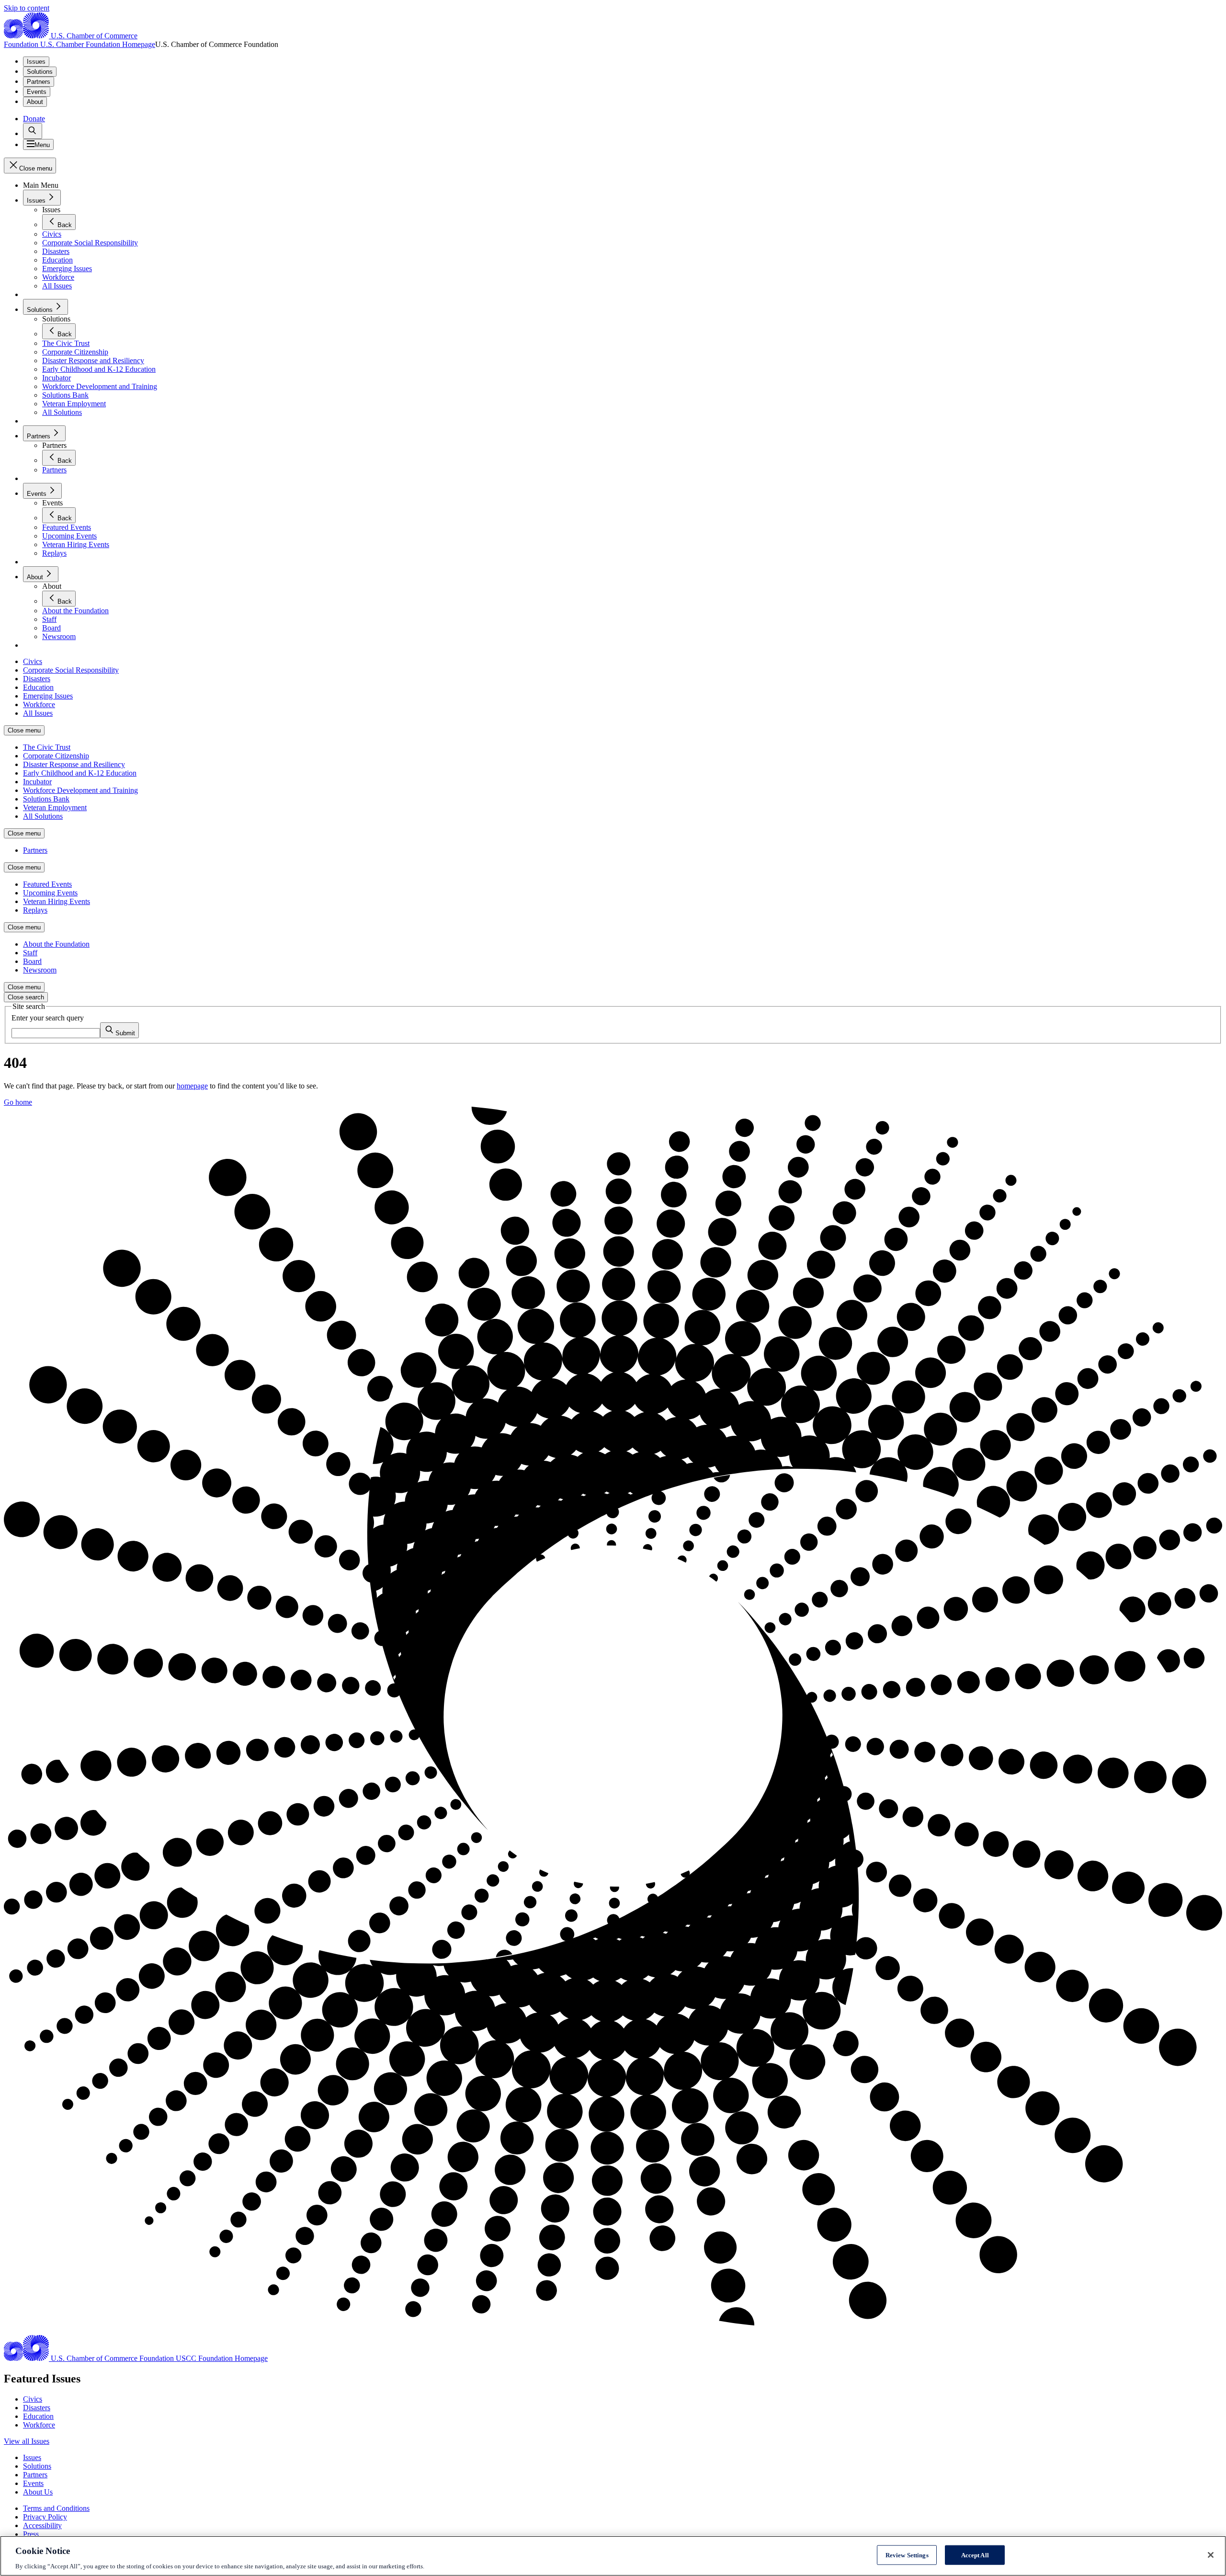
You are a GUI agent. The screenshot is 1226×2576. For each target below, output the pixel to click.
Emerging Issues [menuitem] (48, 696)
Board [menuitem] (32, 961)
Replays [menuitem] (35, 910)
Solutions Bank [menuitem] (46, 799)
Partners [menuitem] (35, 850)
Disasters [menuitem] (37, 679)
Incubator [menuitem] (37, 782)
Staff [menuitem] (30, 953)
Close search (26, 997)
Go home (18, 1102)
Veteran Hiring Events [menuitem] (57, 901)
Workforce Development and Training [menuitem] (80, 790)
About (35, 102)
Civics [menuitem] (33, 661)
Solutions (40, 72)
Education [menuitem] (38, 687)
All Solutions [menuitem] (43, 816)
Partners (39, 82)
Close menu (24, 730)
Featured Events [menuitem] (47, 884)
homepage (192, 1086)
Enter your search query (48, 1018)
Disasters (37, 2408)
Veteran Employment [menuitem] (55, 807)
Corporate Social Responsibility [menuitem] (71, 670)
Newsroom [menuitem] (40, 970)
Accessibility (42, 2525)
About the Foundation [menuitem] (56, 944)
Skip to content (27, 8)
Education (38, 2416)
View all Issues (27, 2441)
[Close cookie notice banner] (1211, 2555)
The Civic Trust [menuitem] (47, 747)
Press (31, 2534)
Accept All (975, 2555)
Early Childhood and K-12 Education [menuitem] (80, 773)
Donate (34, 119)
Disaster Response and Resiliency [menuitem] (74, 764)
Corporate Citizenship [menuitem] (56, 756)
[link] (33, 131)
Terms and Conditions (56, 2508)
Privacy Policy (45, 2517)
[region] (613, 2556)
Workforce (39, 2425)
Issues (36, 62)
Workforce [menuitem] (39, 704)
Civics (33, 2399)
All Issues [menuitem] (38, 713)
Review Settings (907, 2555)
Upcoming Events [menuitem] (50, 893)
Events (37, 92)
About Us (38, 2492)
